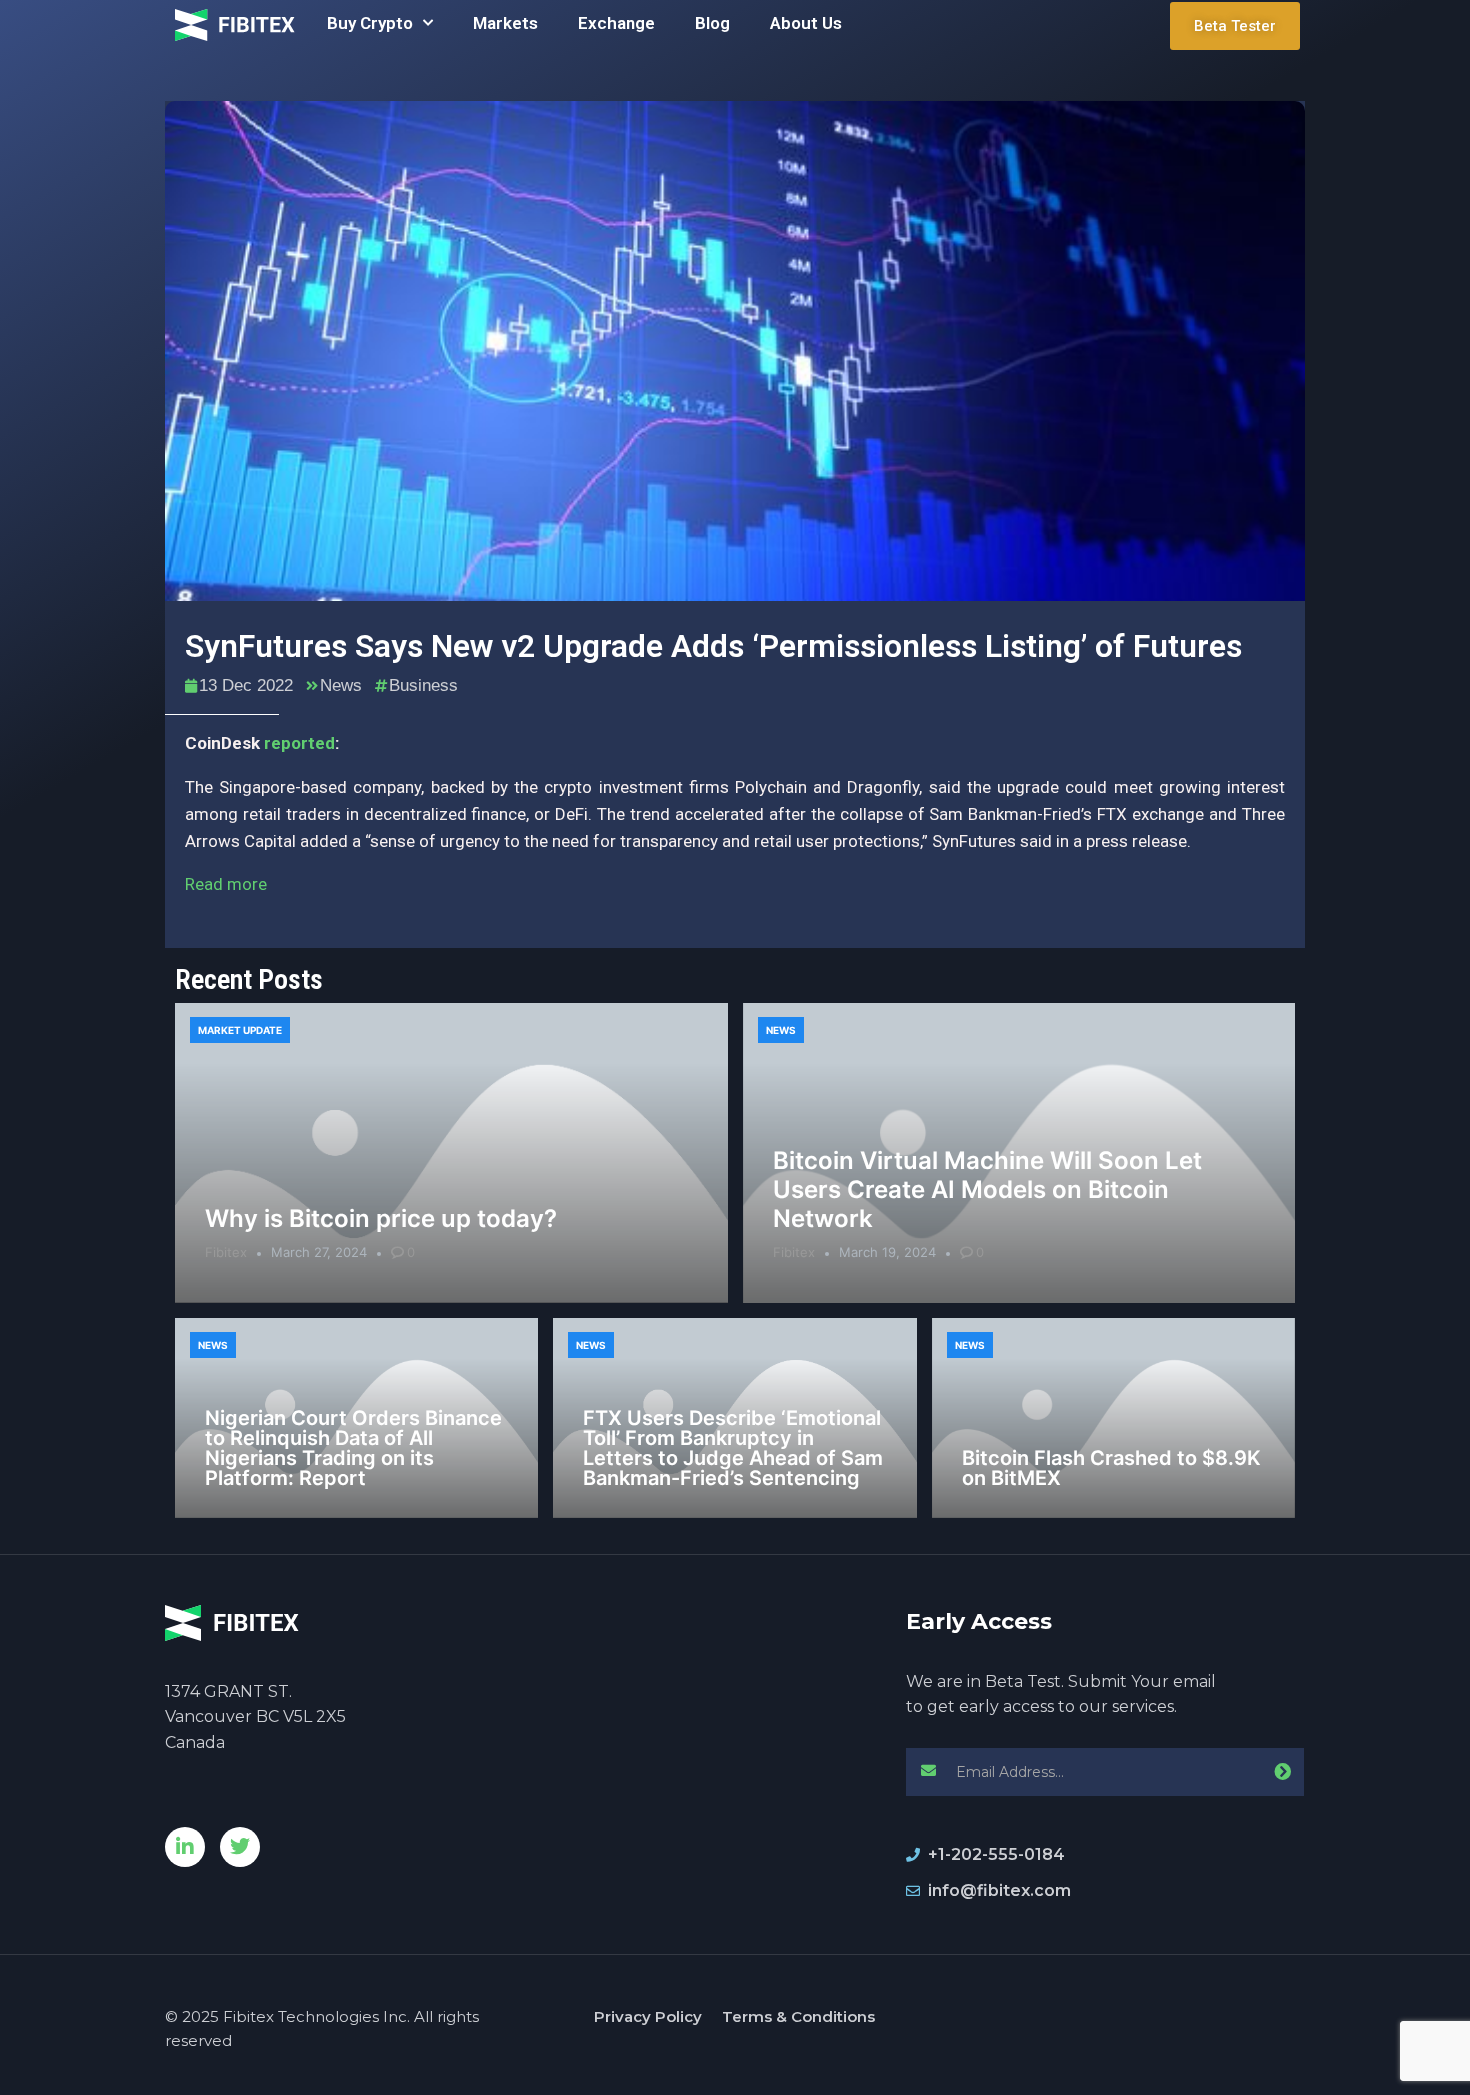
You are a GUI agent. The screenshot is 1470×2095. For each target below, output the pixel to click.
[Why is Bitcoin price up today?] (451, 1153)
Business (423, 685)
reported (299, 743)
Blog (712, 23)
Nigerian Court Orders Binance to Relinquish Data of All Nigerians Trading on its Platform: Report (353, 1448)
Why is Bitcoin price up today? (381, 1218)
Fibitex (226, 1252)
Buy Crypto (370, 23)
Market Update (240, 1030)
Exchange (616, 23)
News (341, 685)
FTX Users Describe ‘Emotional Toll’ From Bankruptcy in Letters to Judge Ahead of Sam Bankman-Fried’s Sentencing (733, 1448)
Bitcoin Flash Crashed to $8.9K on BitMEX (1111, 1468)
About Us (806, 23)
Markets (505, 23)
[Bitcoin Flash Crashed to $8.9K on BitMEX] (1113, 1418)
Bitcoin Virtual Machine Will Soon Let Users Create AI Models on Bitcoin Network (987, 1189)
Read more (226, 884)
